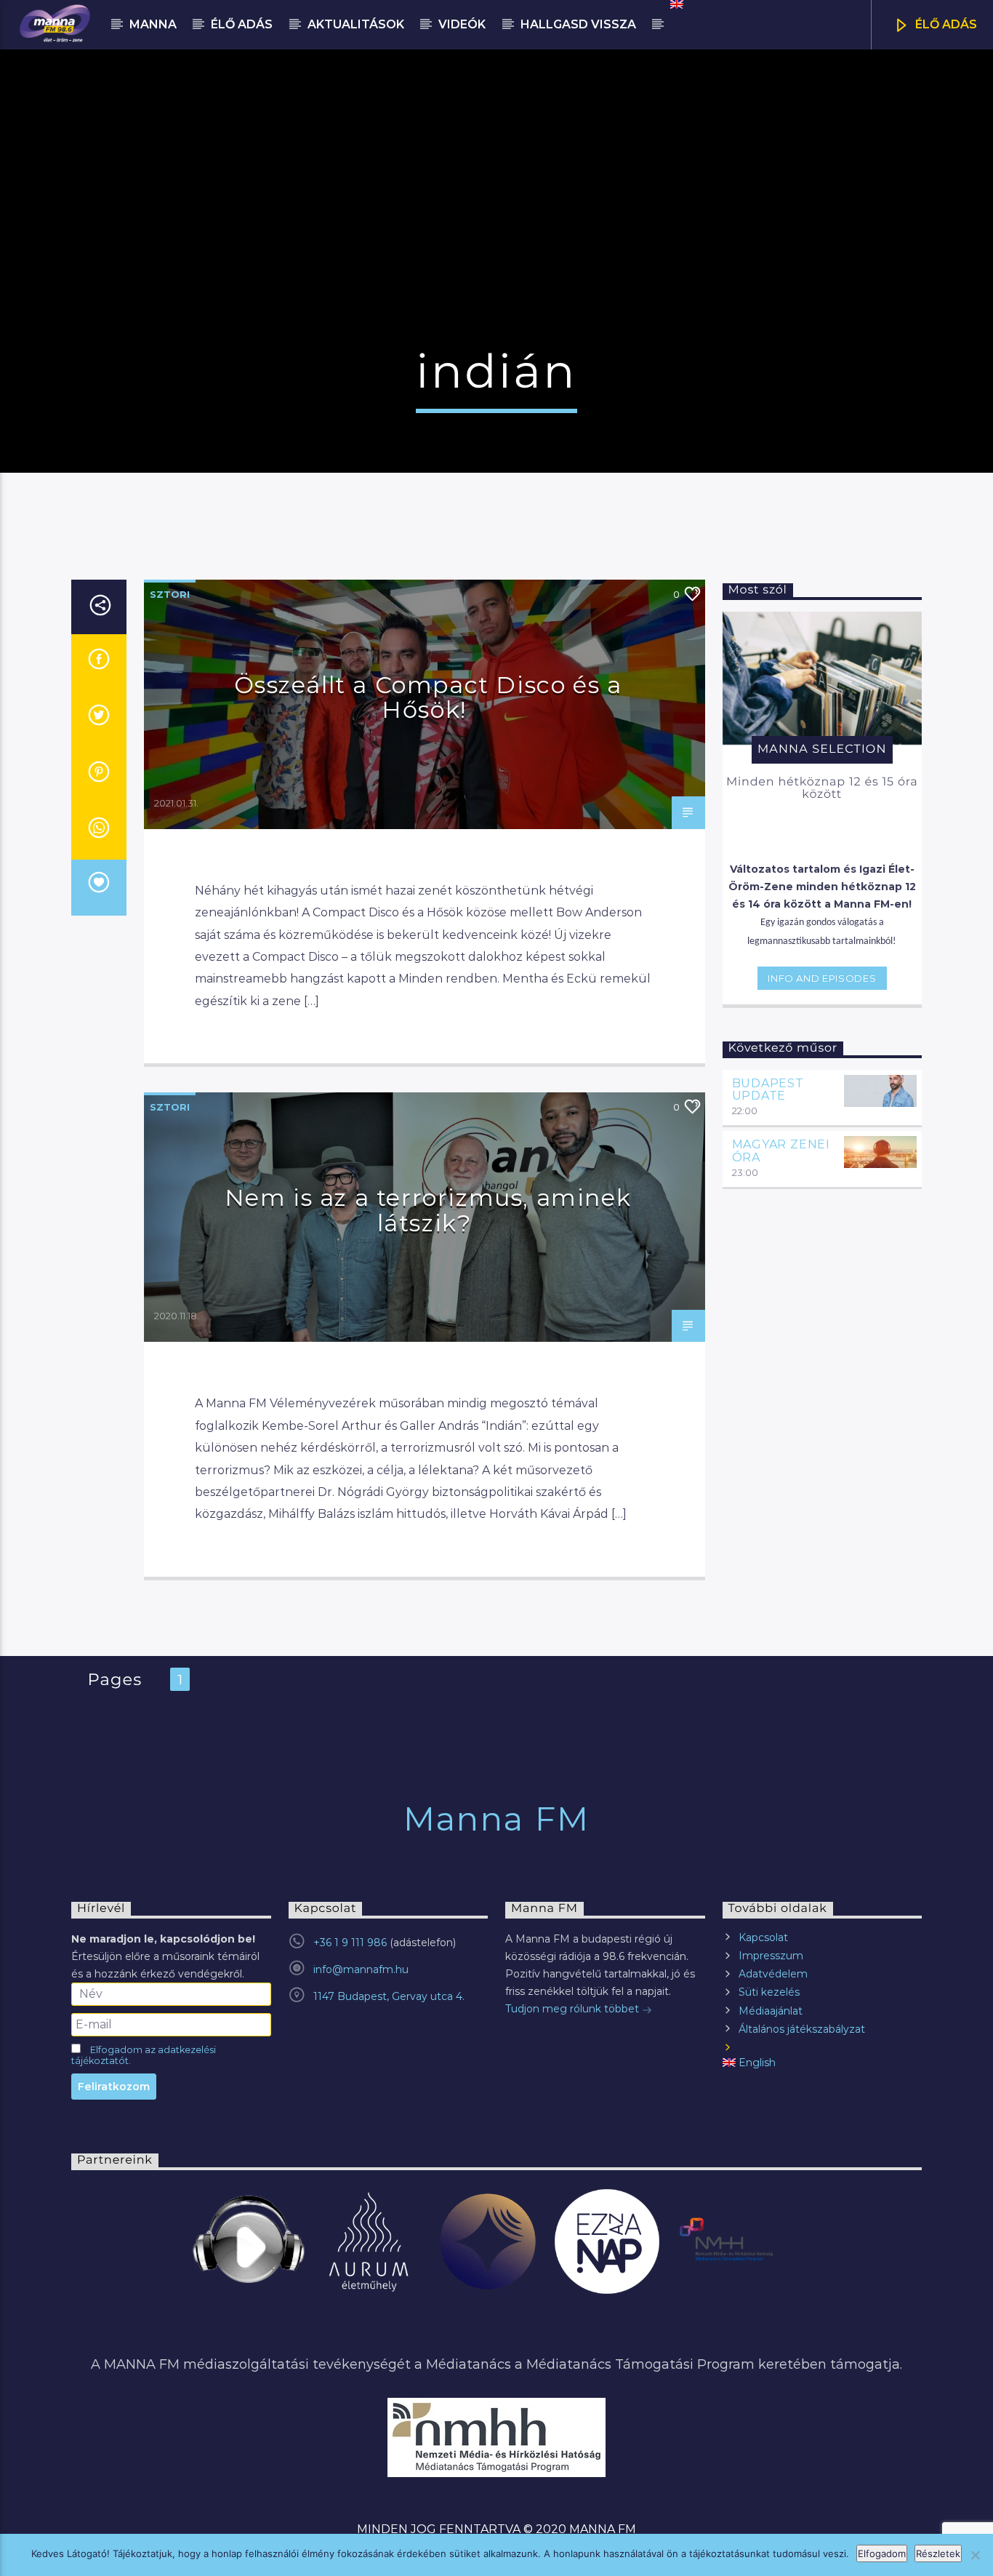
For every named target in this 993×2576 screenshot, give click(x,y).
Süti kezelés (769, 1992)
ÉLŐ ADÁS (945, 24)
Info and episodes (822, 978)
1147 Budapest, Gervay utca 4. (389, 1996)
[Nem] (975, 2555)
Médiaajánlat (771, 2011)
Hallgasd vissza (578, 24)
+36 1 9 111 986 (350, 1943)
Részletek (938, 2553)
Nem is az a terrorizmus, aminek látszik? (428, 1210)
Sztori (170, 594)
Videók (462, 24)
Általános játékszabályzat (802, 2029)
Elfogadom (882, 2553)
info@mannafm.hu (361, 1969)
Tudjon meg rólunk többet (574, 2009)
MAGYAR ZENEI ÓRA (781, 1151)
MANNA (153, 24)
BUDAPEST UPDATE (768, 1090)
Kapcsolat (763, 1937)
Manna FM (496, 1819)
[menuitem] (676, 4)
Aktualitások (356, 24)
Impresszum (771, 1956)
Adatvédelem (773, 1974)
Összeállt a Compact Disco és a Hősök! (428, 697)
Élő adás (242, 24)
